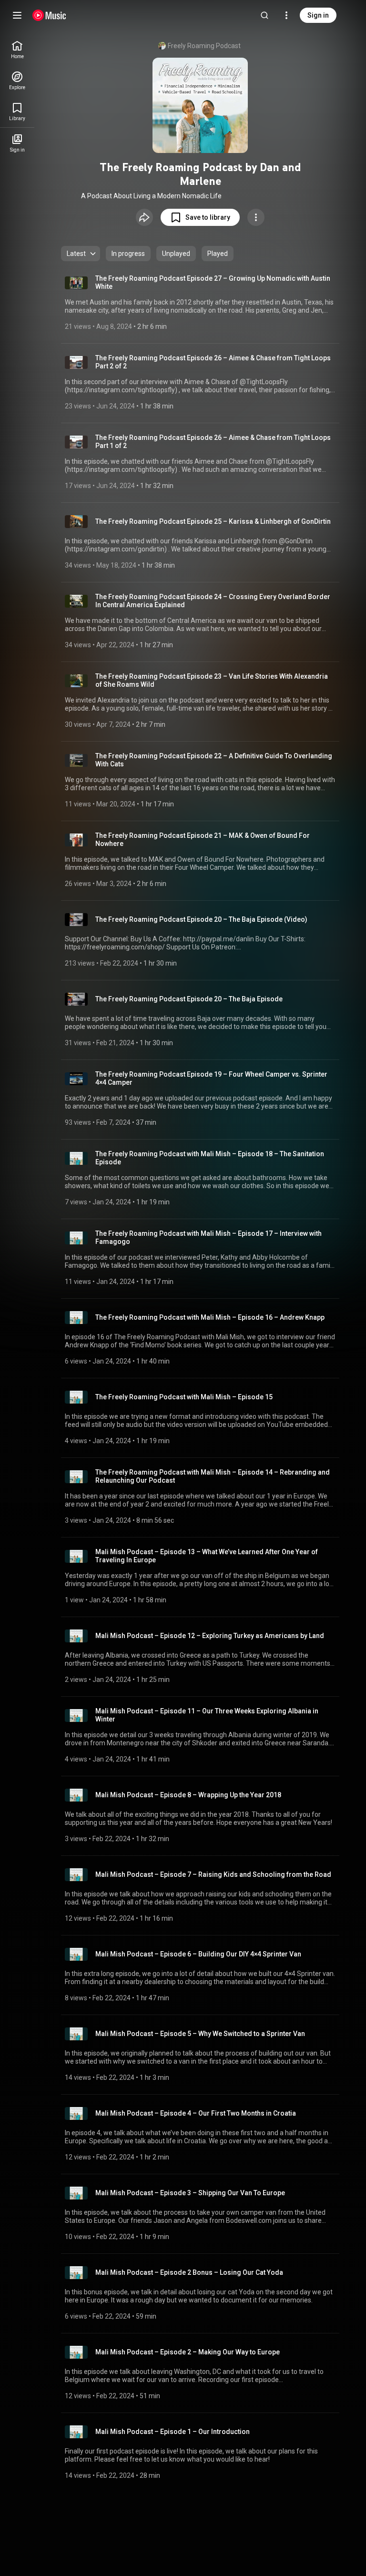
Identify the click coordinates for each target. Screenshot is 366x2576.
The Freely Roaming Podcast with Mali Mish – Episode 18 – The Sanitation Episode (210, 1158)
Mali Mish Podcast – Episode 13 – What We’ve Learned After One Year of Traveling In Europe (207, 1556)
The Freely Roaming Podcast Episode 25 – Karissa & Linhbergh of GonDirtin (213, 521)
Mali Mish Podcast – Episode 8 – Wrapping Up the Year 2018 (188, 1795)
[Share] (144, 217)
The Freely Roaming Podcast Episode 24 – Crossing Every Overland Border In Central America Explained (213, 601)
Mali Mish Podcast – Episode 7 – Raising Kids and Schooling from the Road (213, 1874)
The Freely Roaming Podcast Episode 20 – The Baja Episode (189, 999)
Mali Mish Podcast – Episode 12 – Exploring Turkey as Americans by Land (210, 1636)
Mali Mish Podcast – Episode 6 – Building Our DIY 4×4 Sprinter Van (198, 1954)
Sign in (318, 15)
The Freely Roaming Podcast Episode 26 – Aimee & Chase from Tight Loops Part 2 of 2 (213, 362)
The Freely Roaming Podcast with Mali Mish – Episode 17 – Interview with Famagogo (208, 1237)
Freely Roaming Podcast (204, 46)
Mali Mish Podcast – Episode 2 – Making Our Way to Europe (188, 2352)
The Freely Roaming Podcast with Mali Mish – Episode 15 (184, 1397)
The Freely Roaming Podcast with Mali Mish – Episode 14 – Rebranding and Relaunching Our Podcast (213, 1476)
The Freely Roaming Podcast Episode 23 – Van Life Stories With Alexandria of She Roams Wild (212, 680)
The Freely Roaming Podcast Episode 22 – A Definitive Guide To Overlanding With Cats (214, 760)
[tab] (128, 254)
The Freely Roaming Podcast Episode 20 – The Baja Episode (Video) (201, 919)
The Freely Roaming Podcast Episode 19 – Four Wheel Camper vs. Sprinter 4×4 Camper (211, 1078)
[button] (200, 217)
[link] (17, 50)
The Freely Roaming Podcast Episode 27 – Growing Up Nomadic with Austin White (213, 282)
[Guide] (17, 15)
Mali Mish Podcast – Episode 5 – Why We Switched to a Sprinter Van (200, 2034)
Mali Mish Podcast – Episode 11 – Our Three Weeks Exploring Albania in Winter (207, 1715)
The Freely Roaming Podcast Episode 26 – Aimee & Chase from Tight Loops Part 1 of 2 (213, 442)
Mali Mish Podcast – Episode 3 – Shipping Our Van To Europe (190, 2193)
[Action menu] (256, 217)
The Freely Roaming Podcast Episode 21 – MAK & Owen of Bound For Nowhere (203, 840)
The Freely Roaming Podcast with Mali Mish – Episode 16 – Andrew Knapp (210, 1317)
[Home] (49, 15)
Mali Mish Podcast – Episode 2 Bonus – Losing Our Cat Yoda (189, 2272)
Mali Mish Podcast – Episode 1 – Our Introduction (173, 2432)
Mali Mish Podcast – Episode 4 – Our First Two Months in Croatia (196, 2113)
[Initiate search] (264, 15)
